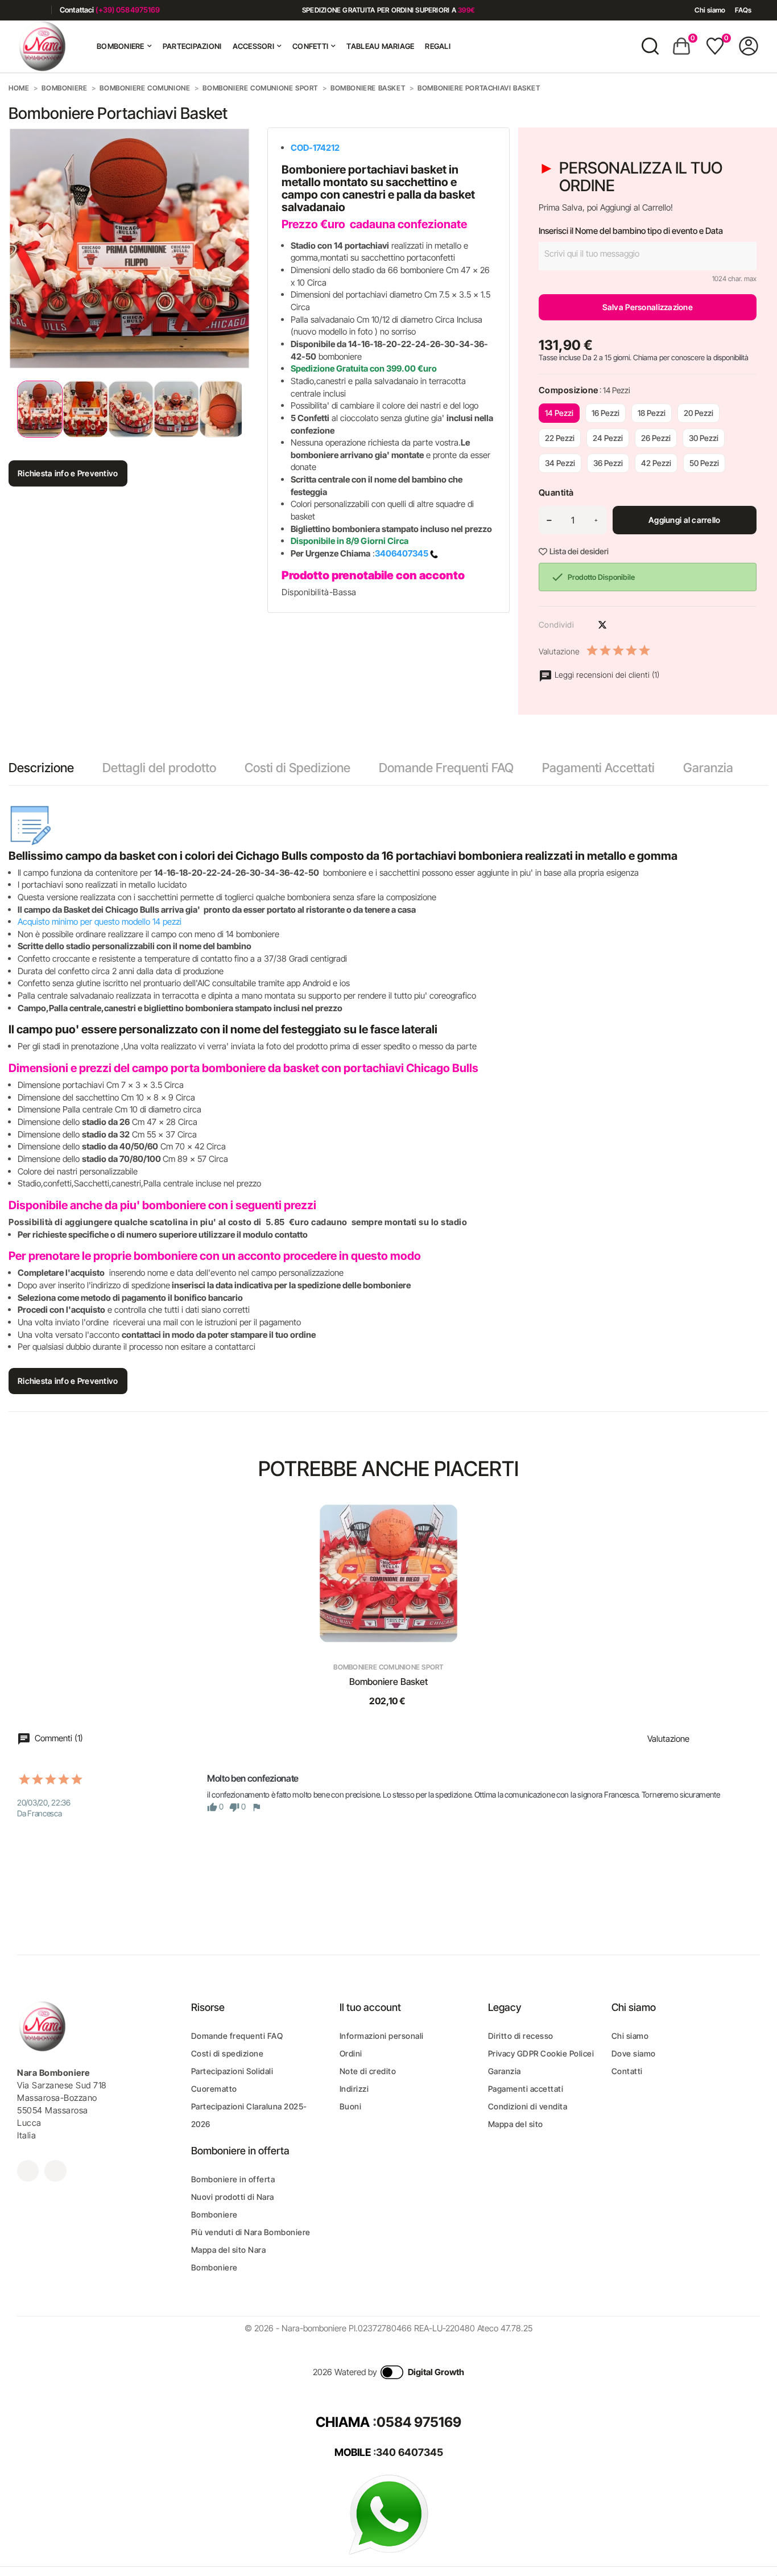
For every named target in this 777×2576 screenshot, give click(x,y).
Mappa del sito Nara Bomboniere (229, 2258)
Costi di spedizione (228, 2053)
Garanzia (708, 768)
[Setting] (749, 46)
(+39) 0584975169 (128, 10)
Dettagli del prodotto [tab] (159, 768)
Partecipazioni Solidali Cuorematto (232, 2080)
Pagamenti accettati (526, 2089)
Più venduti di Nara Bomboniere (251, 2232)
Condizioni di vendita (528, 2106)
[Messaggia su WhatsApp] (388, 2514)
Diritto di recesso (521, 2036)
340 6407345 (410, 2452)
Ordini (351, 2053)
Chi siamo (710, 10)
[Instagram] (38, 10)
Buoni (351, 2106)
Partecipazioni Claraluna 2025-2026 (249, 2115)
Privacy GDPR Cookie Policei (541, 2053)
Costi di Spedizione (297, 768)
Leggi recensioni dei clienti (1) (606, 675)
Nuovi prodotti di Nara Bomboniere (233, 2206)
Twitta (602, 625)
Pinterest (622, 625)
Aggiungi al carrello (685, 520)
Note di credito (368, 2071)
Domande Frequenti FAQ (446, 768)
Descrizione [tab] (41, 768)
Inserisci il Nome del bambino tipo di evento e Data (631, 231)
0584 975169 (419, 2422)
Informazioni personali (382, 2036)
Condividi (582, 625)
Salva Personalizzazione (648, 307)
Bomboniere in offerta (233, 2179)
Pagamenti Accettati (598, 768)
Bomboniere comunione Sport (388, 1667)
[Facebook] (21, 10)
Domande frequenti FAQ (237, 2036)
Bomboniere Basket (388, 1681)
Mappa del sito (516, 2124)
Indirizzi (354, 2089)
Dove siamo (634, 2053)
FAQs (743, 10)
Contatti (627, 2071)
